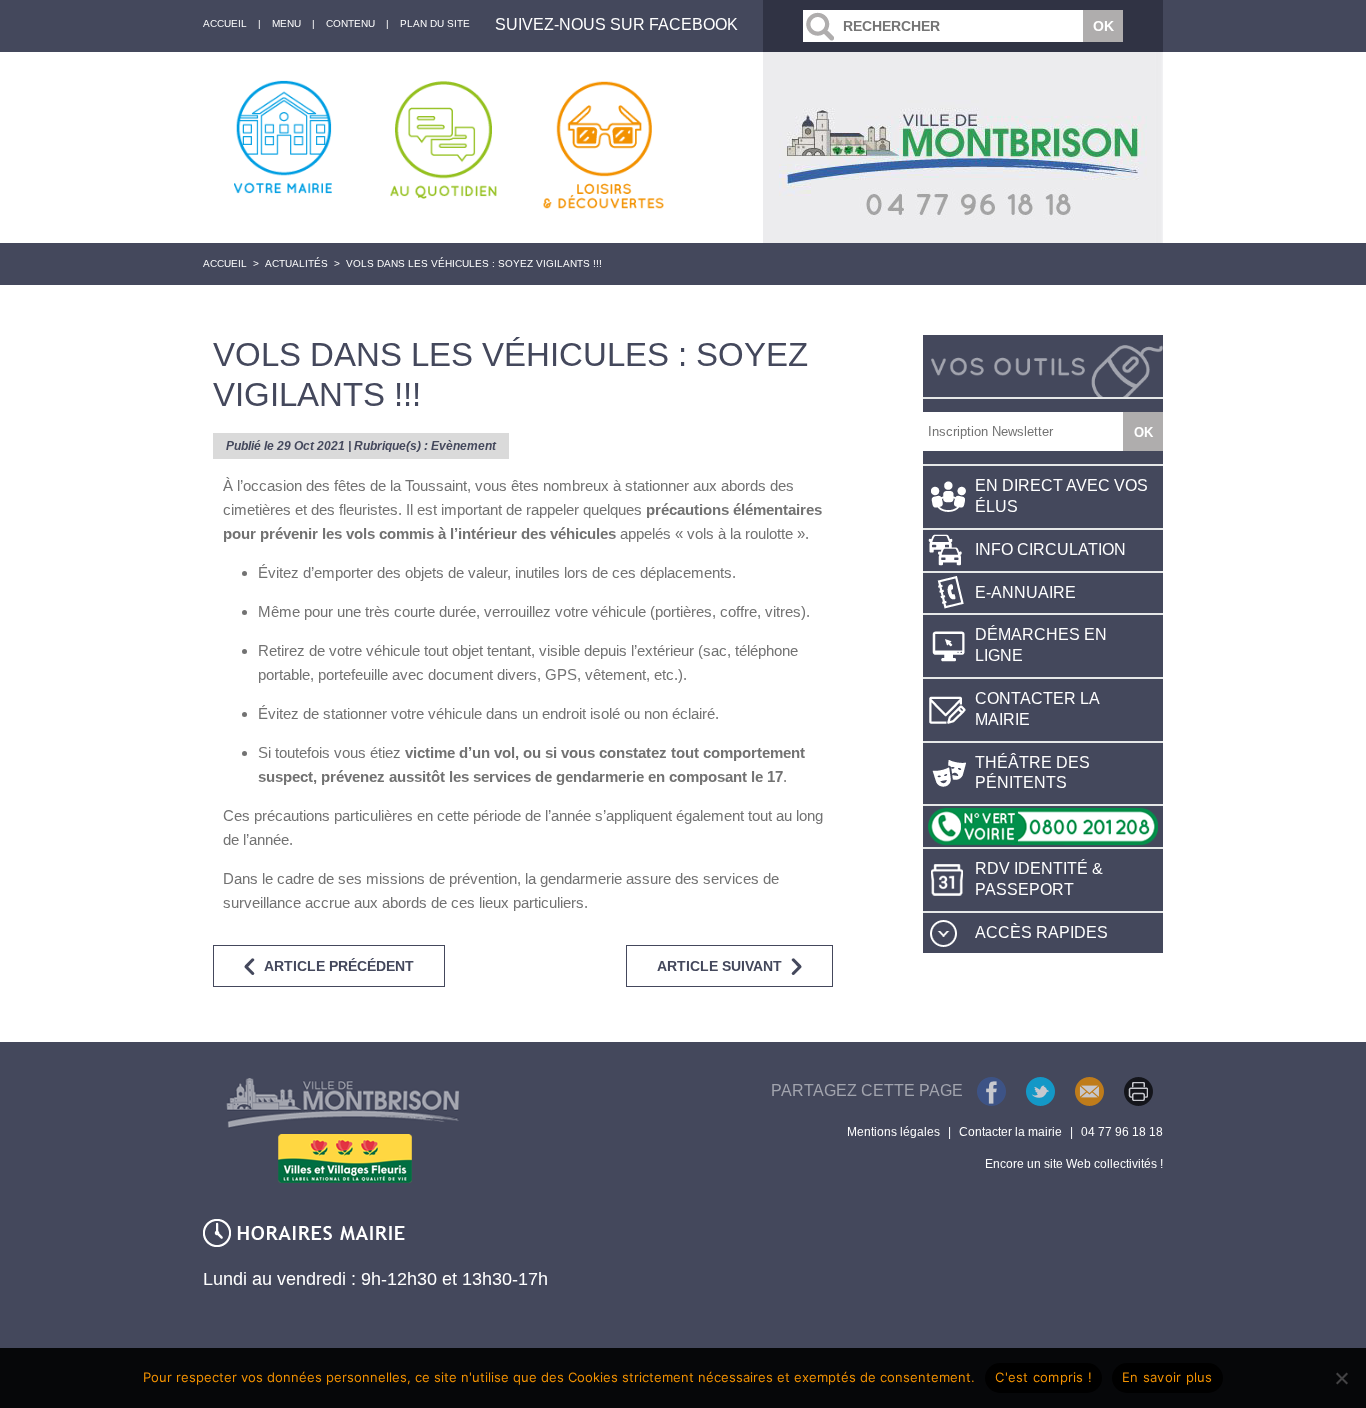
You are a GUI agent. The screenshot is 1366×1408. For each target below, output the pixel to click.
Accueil (225, 263)
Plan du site (435, 23)
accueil (225, 23)
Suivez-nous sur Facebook (616, 24)
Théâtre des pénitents (1032, 773)
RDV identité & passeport (1039, 879)
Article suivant (719, 966)
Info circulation (1050, 549)
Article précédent (339, 966)
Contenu (350, 23)
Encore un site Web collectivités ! (1074, 1164)
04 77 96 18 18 (1122, 1132)
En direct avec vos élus (1061, 496)
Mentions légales (893, 1132)
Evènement (463, 446)
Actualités (296, 263)
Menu (286, 23)
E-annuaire (1025, 592)
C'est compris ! (1043, 1377)
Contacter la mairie (1037, 709)
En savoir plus (1167, 1377)
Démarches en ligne (1041, 645)
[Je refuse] (1341, 1378)
